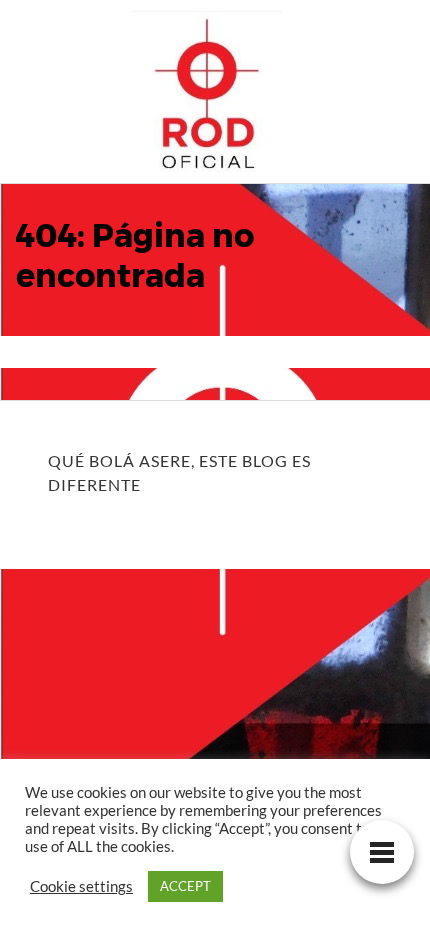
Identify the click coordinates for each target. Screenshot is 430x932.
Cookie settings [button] (81, 886)
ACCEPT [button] (185, 886)
